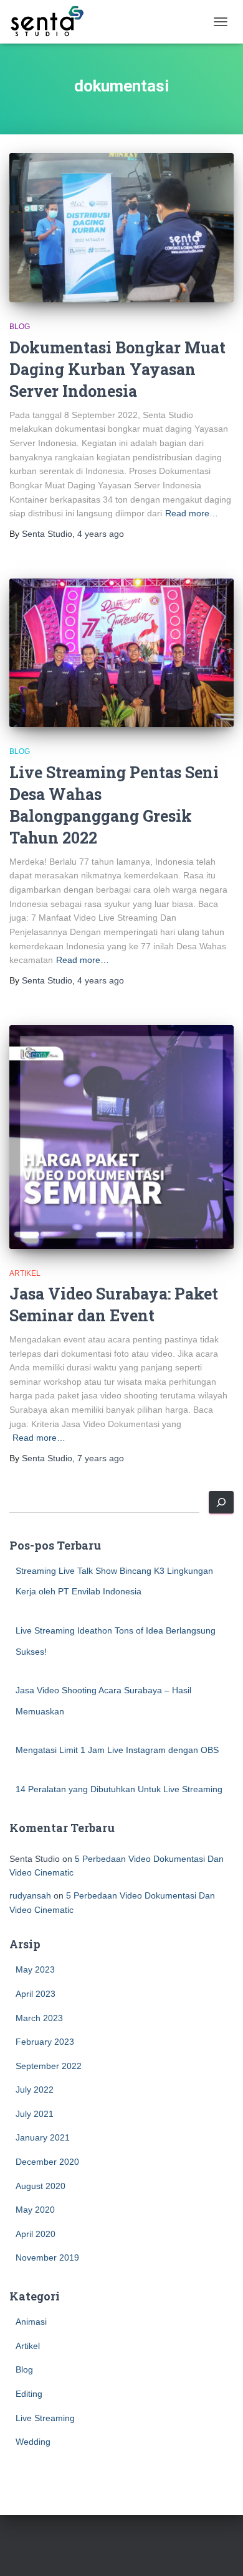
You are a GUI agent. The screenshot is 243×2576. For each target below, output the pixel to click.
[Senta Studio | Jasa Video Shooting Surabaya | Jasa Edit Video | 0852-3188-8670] (51, 22)
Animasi (31, 2322)
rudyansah (30, 1895)
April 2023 (36, 1994)
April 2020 (36, 2234)
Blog (20, 327)
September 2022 (49, 2066)
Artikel (25, 1273)
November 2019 (47, 2257)
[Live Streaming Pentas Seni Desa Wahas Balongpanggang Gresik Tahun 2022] (121, 653)
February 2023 (45, 2042)
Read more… (192, 513)
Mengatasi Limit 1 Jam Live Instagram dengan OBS (117, 1750)
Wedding (33, 2442)
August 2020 (40, 2186)
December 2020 (47, 2162)
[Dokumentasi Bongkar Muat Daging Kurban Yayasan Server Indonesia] (121, 228)
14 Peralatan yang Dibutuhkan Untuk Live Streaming (119, 1789)
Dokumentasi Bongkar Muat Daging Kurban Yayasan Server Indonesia (117, 369)
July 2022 (35, 2090)
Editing (29, 2394)
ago (101, 534)
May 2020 (35, 2210)
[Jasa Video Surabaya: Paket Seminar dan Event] (121, 1137)
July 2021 (35, 2114)
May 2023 (35, 1969)
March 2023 (39, 2018)
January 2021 (43, 2137)
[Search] (221, 1502)
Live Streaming (45, 2418)
